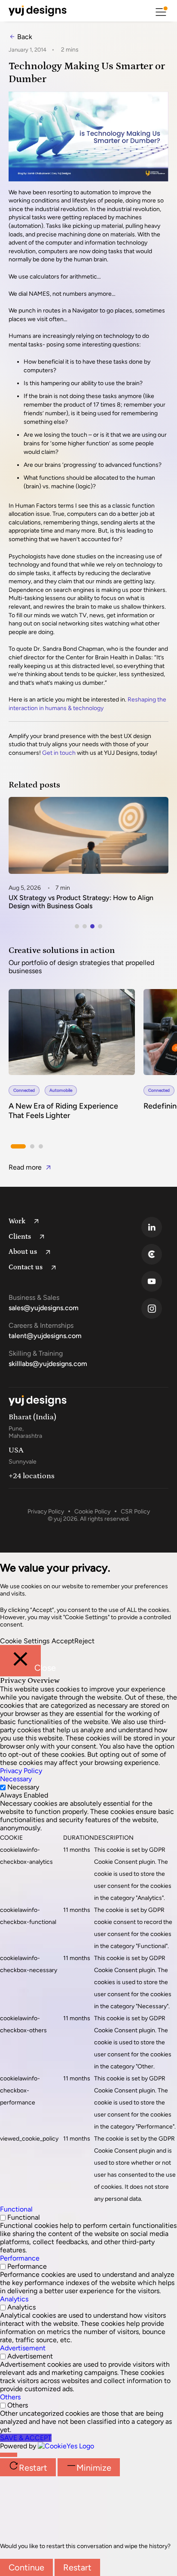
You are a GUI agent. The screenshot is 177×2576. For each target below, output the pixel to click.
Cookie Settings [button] (25, 1641)
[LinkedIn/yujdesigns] (157, 1227)
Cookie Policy (92, 1512)
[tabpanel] (76, 1060)
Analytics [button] (14, 2299)
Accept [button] (63, 1641)
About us (23, 1252)
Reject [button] (84, 1641)
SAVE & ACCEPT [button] (26, 2438)
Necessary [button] (16, 1779)
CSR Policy (135, 1512)
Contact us (26, 1267)
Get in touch (59, 753)
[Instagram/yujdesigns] (157, 1308)
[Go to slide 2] (85, 926)
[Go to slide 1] (77, 926)
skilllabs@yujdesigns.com (48, 1364)
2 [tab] (32, 1147)
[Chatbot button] (9, 2455)
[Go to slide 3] (92, 926)
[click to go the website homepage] (38, 11)
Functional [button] (16, 2209)
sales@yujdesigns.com (44, 1308)
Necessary (23, 1787)
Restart (77, 2567)
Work (17, 1221)
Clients (20, 1237)
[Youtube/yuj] (157, 1281)
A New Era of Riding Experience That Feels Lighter (63, 1111)
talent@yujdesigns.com (45, 1336)
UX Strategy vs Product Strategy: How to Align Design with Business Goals (81, 902)
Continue (26, 2567)
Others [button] (10, 2397)
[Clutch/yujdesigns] (157, 1254)
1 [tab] (18, 1146)
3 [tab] (41, 1147)
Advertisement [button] (23, 2348)
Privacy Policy (46, 1512)
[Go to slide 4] (100, 926)
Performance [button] (20, 2258)
